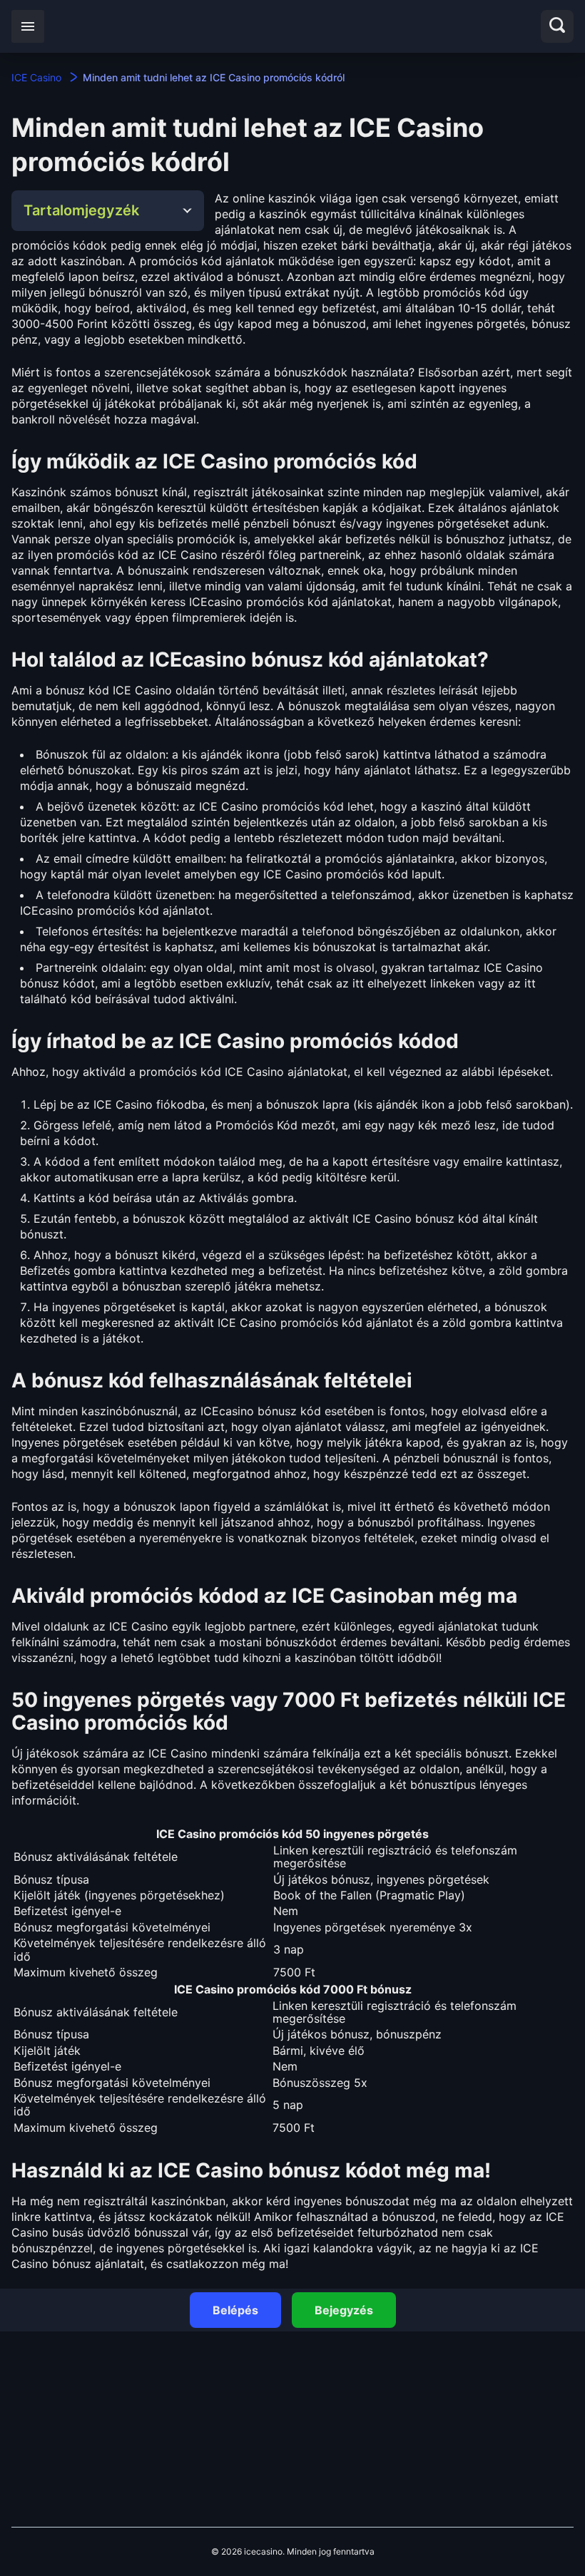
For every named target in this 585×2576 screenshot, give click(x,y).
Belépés (235, 2310)
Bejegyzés (344, 2310)
